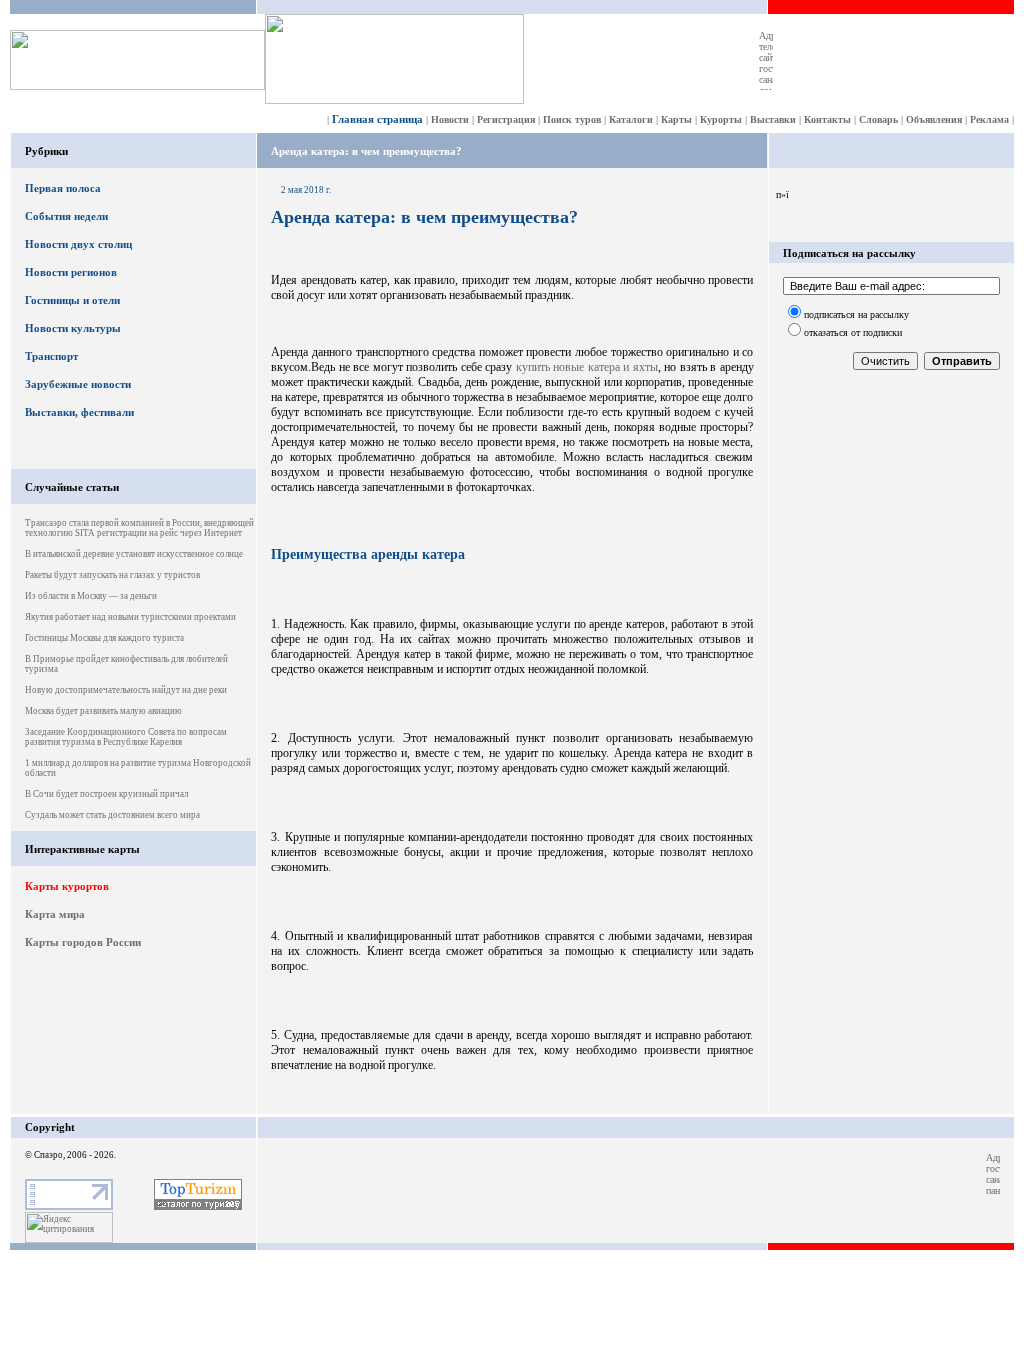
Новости (450, 119)
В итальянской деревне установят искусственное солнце (134, 554)
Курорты (721, 119)
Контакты (827, 119)
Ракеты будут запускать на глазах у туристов (112, 575)
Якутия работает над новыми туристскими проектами (130, 617)
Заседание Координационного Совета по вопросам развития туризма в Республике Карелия (126, 737)
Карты (676, 119)
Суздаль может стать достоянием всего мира (112, 815)
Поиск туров (572, 119)
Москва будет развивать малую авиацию (103, 711)
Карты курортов (67, 886)
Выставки (773, 119)
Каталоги (631, 119)
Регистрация (506, 119)
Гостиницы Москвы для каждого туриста (104, 638)
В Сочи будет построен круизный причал (106, 794)
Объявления (934, 119)
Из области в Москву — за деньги (91, 596)
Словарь (878, 119)
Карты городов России (83, 942)
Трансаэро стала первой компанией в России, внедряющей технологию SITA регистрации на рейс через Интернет (139, 528)
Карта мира (55, 914)
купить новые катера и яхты (587, 367)
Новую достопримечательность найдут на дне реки (126, 690)
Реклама (989, 119)
